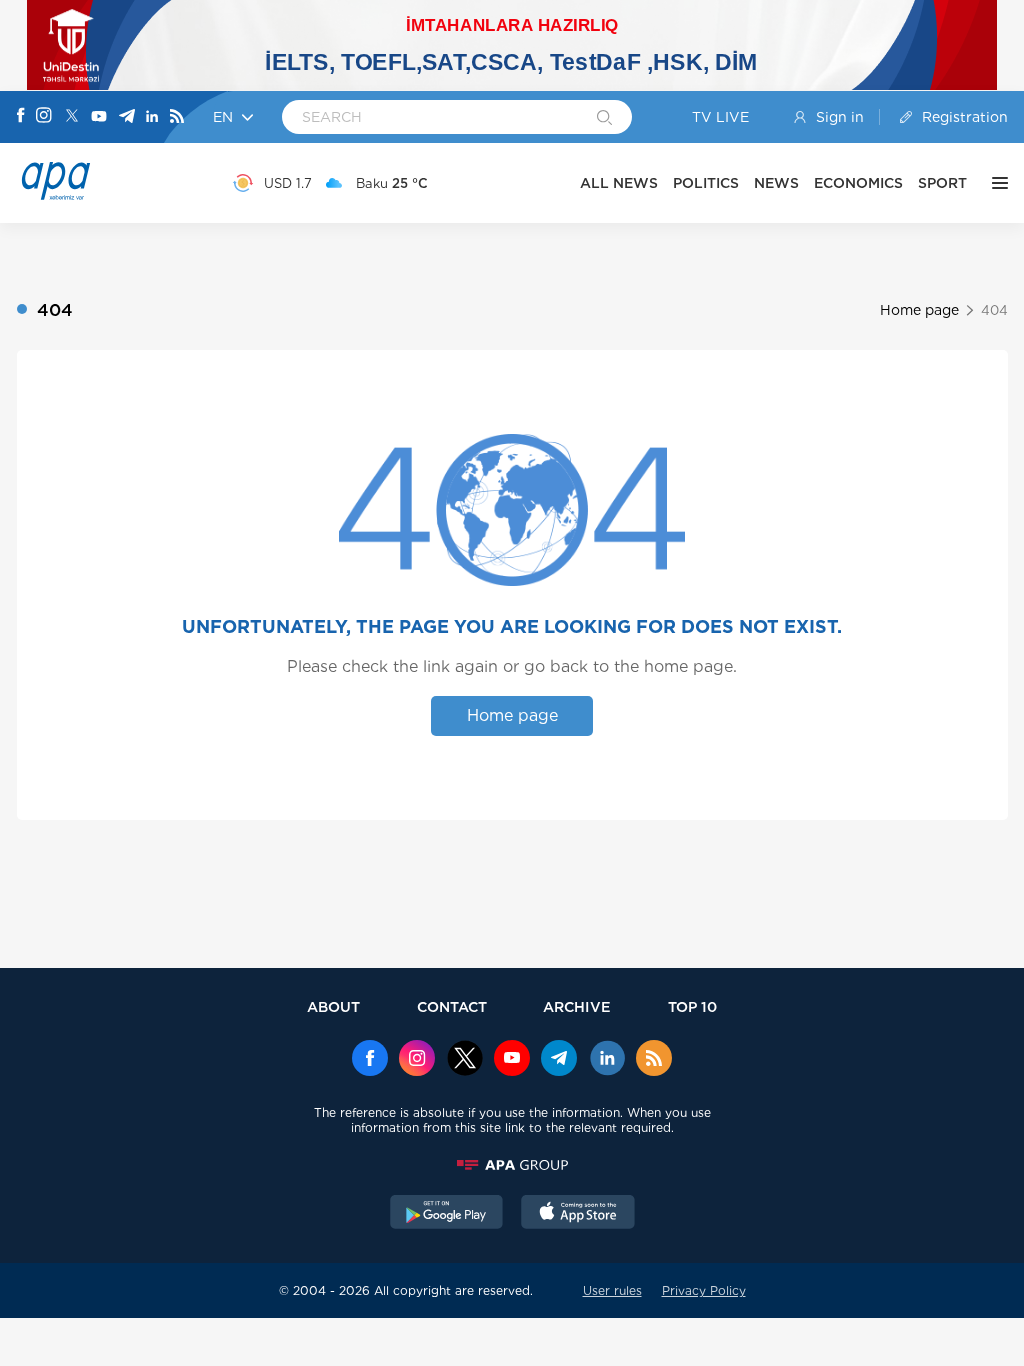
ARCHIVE (577, 1006)
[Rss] (177, 117)
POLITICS (706, 183)
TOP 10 (692, 1006)
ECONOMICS (858, 183)
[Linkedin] (152, 117)
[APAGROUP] (512, 1165)
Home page (919, 310)
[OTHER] (995, 183)
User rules (612, 1290)
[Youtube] (99, 117)
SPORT (942, 183)
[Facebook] (21, 117)
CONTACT (452, 1006)
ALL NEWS (619, 183)
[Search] (604, 119)
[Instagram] (44, 117)
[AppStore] (578, 1214)
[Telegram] (127, 117)
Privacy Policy (704, 1290)
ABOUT (333, 1006)
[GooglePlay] (447, 1214)
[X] (72, 117)
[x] (465, 1060)
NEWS (776, 183)
